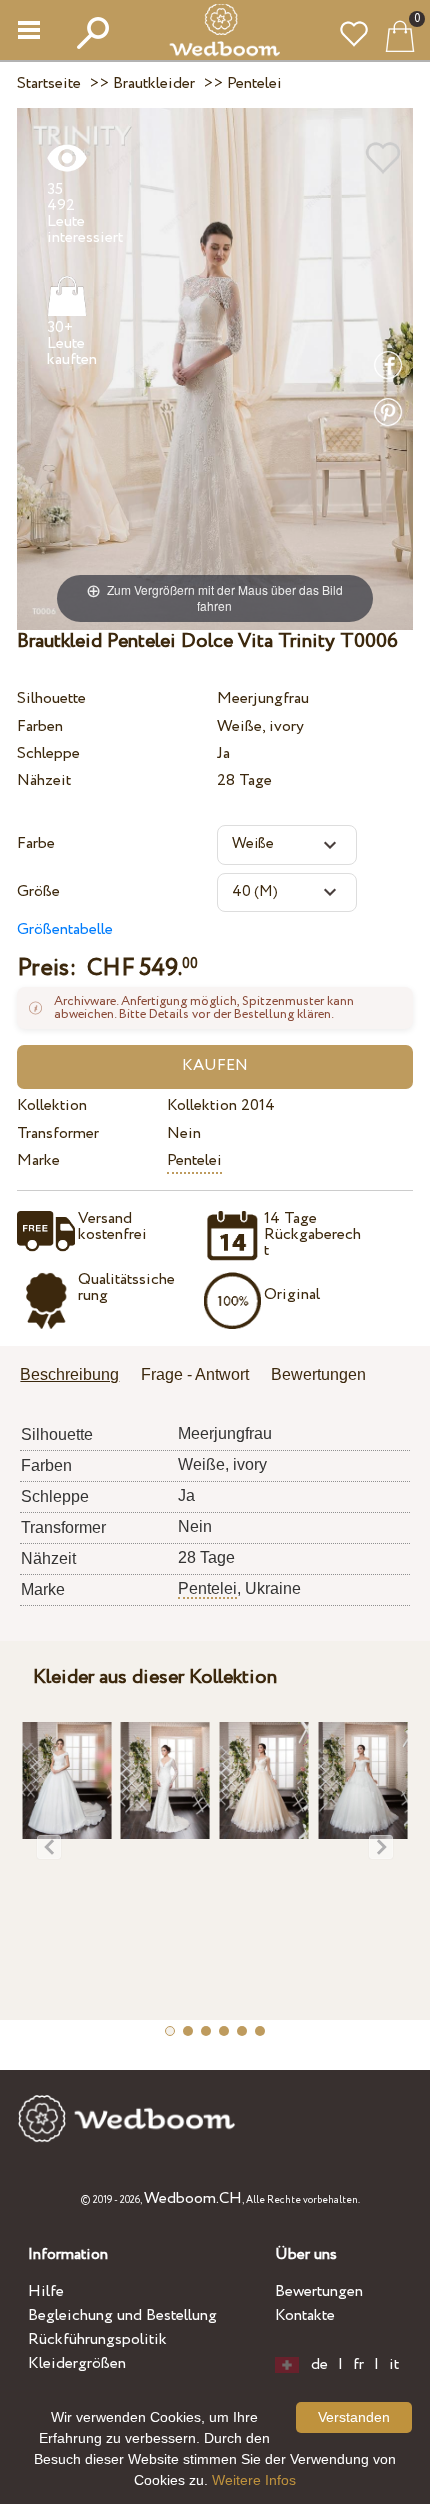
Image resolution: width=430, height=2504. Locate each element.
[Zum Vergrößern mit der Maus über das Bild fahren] (215, 367)
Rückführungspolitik (97, 2339)
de (319, 2365)
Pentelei (194, 1160)
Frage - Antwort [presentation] (195, 1374)
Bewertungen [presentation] (318, 1374)
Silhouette (51, 698)
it (394, 2365)
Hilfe (46, 2291)
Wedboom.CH (193, 2198)
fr (358, 2365)
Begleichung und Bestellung (122, 2315)
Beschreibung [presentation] (69, 1374)
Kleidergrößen (77, 2363)
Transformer (58, 1133)
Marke (38, 1160)
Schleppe (48, 753)
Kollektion (52, 1105)
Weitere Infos (254, 2480)
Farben (40, 726)
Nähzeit (44, 780)
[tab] (76, 1376)
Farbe (36, 843)
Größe (38, 891)
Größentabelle (65, 929)
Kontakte (305, 2315)
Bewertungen (319, 2291)
